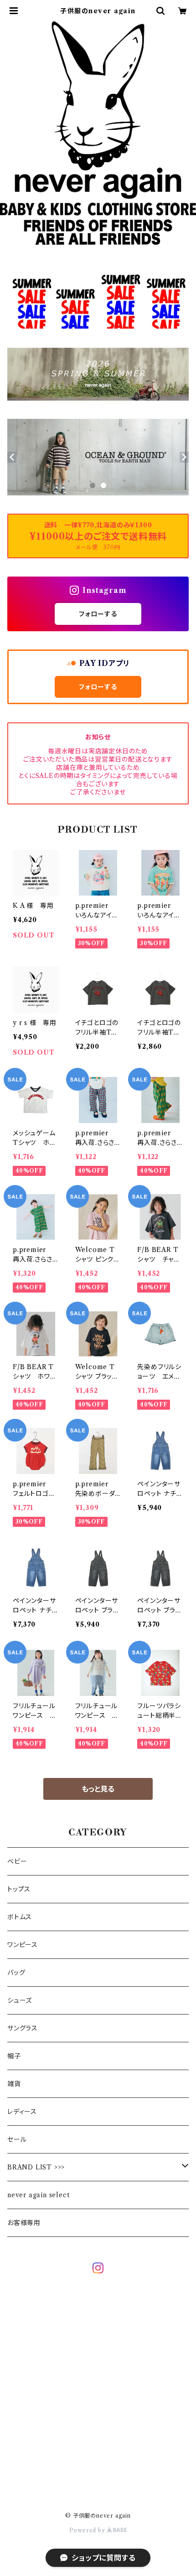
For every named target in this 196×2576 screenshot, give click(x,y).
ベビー (17, 1861)
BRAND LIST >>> (36, 2167)
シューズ (20, 2000)
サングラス (23, 2028)
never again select (38, 2195)
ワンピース (23, 1945)
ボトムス (20, 1917)
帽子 (14, 2056)
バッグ (16, 1973)
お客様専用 (24, 2223)
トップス (19, 1889)
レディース (22, 2112)
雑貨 (14, 2084)
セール (17, 2139)
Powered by (88, 2530)
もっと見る (98, 1789)
